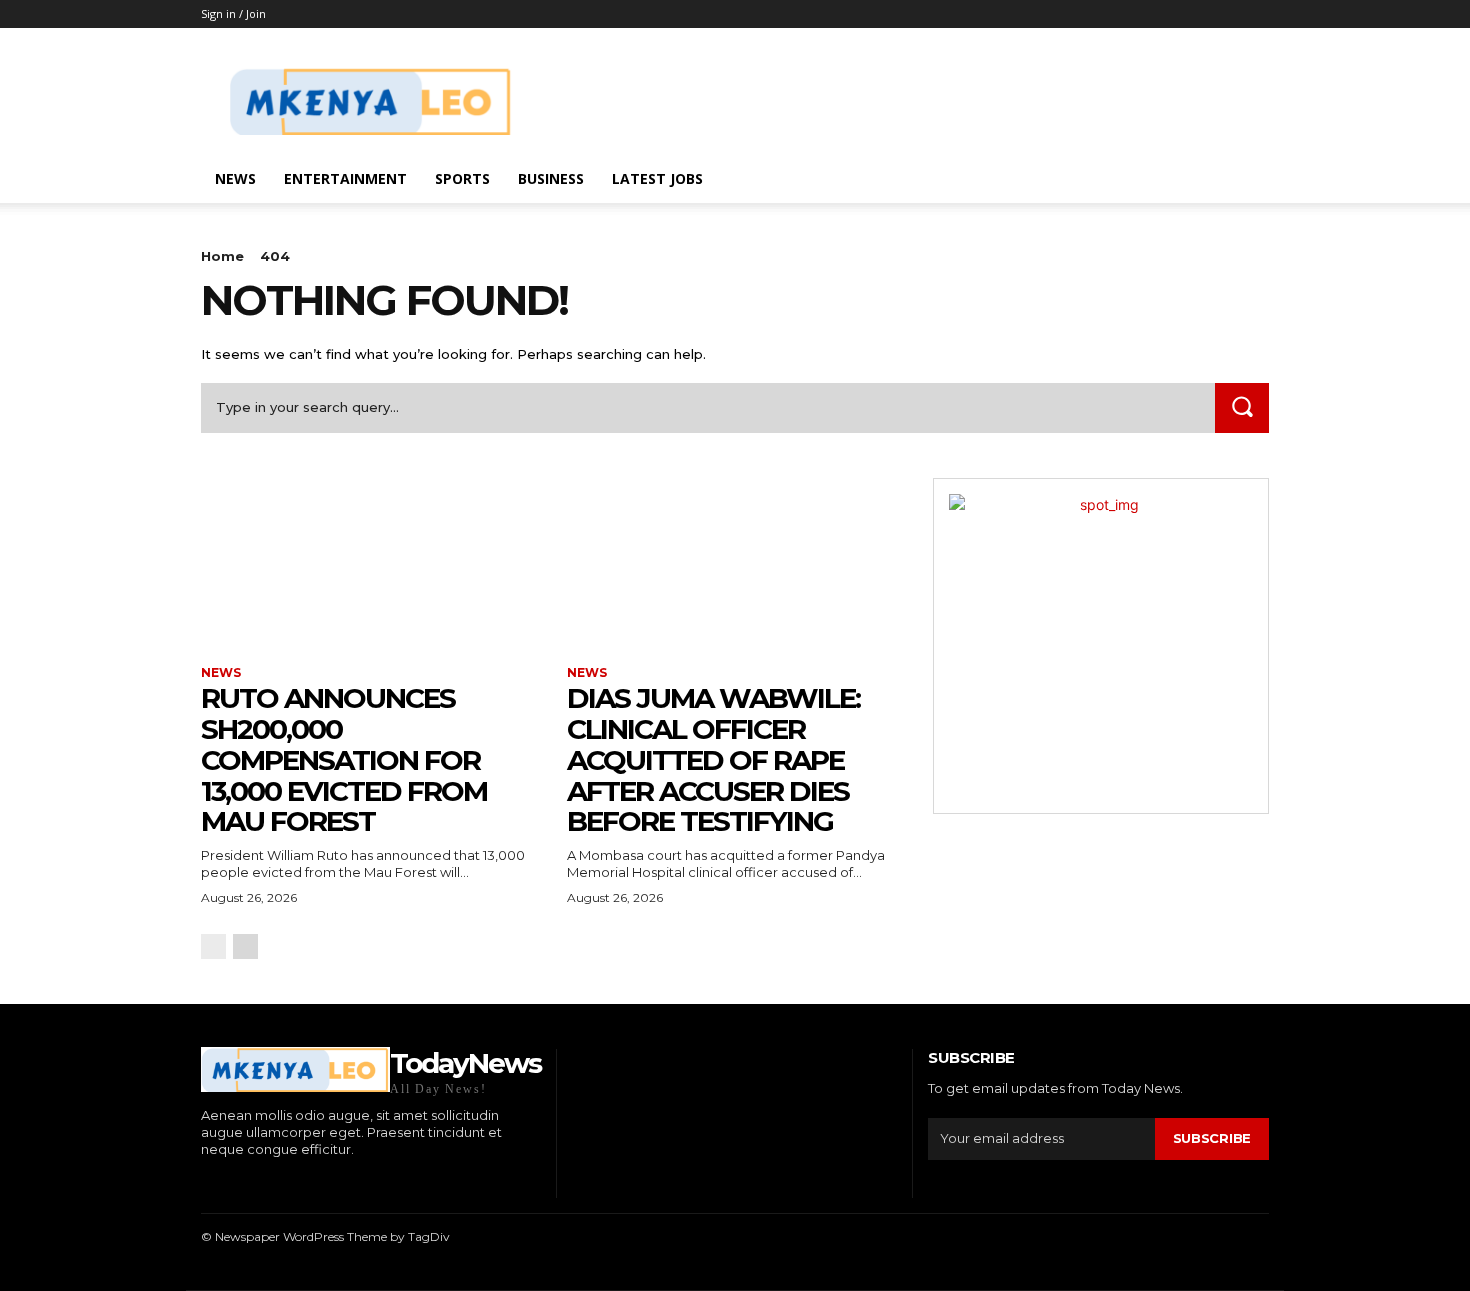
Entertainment (345, 178)
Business (551, 178)
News (235, 178)
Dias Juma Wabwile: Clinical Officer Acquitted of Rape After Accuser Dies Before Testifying (713, 759)
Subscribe (1212, 1138)
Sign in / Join (233, 13)
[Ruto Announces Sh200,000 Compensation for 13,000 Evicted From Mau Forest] (369, 562)
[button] (1245, 180)
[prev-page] (213, 946)
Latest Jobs (657, 178)
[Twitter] (295, 1183)
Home (222, 256)
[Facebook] (203, 1183)
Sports (462, 178)
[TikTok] (265, 1183)
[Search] (1242, 407)
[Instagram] (234, 1183)
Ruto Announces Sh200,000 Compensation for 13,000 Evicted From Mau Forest (344, 759)
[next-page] (245, 946)
